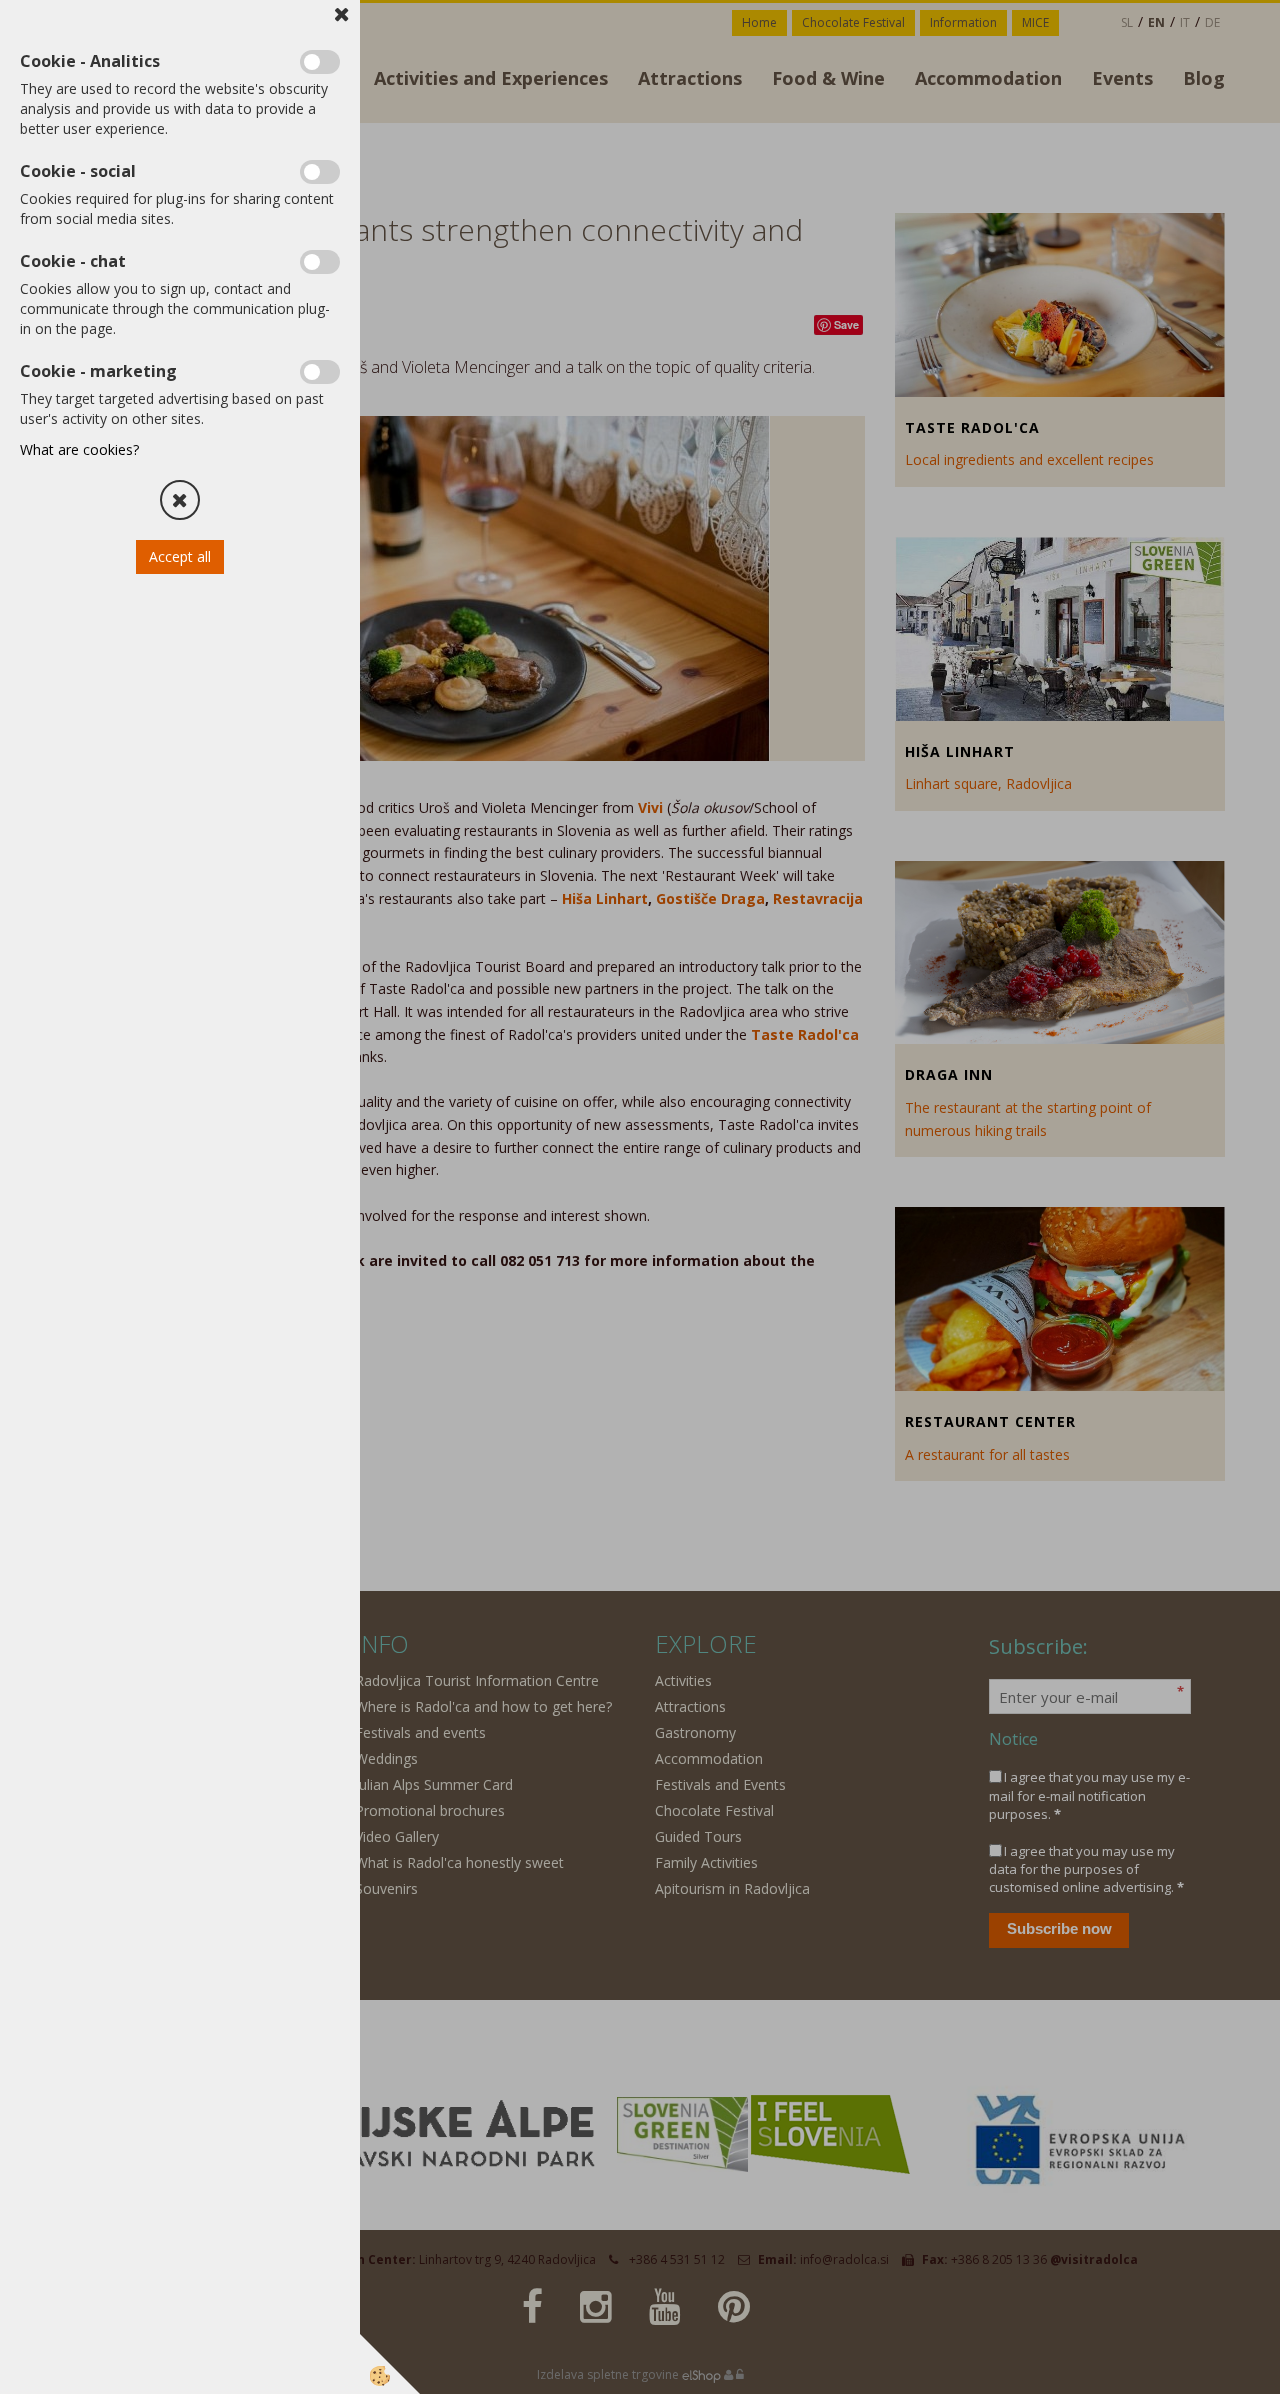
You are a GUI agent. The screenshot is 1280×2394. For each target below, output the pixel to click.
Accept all (180, 556)
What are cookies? (79, 449)
